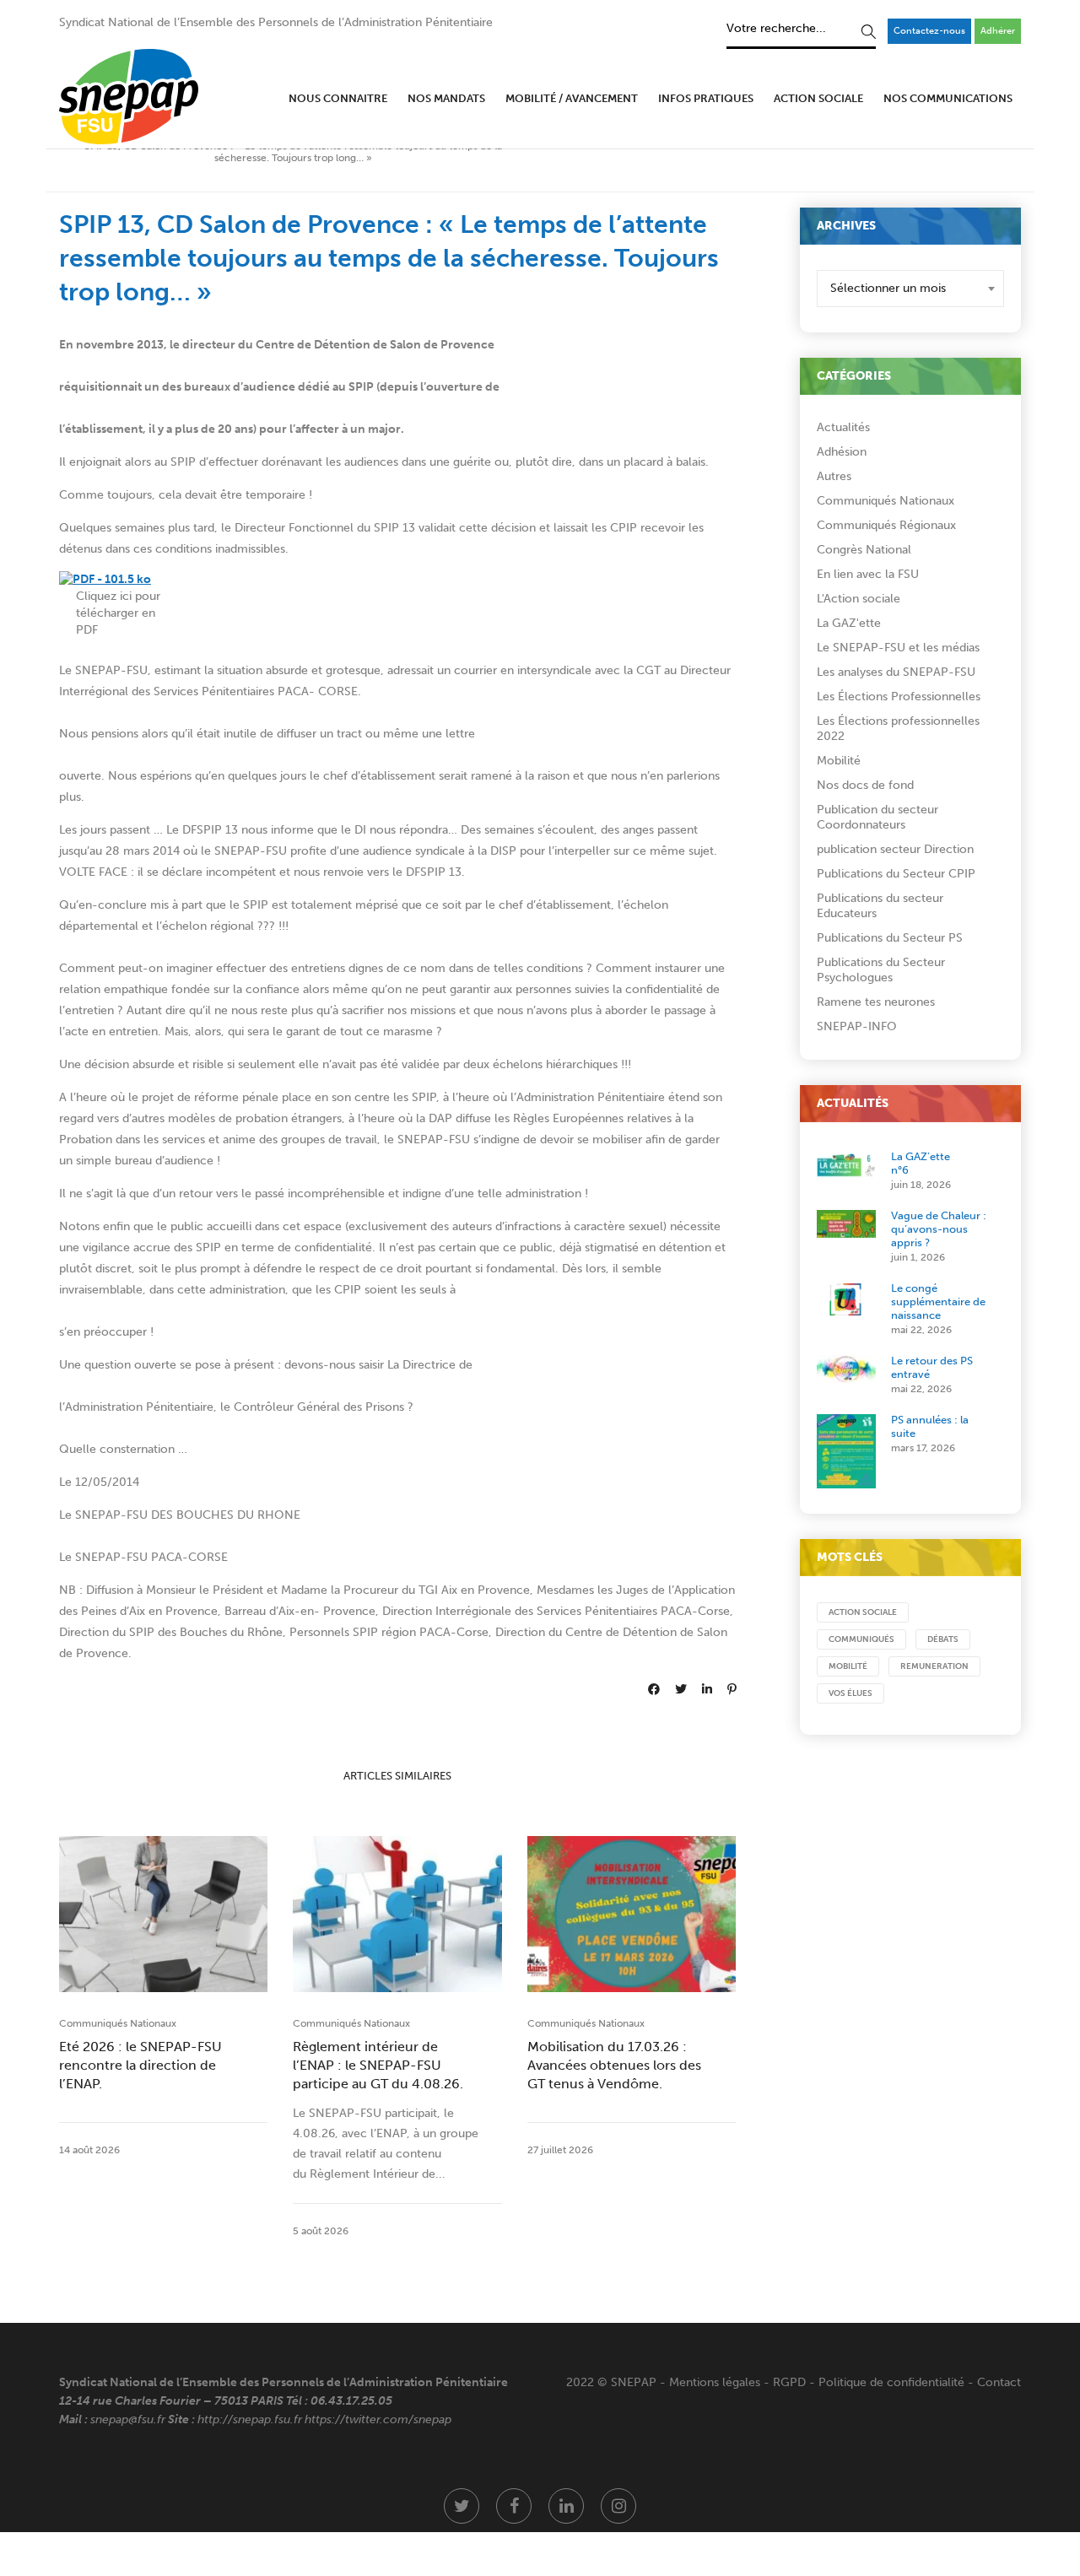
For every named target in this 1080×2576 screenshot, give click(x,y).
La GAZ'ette (849, 623)
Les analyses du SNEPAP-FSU (896, 672)
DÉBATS (943, 1639)
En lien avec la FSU (868, 574)
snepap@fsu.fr (128, 2419)
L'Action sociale (859, 599)
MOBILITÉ (848, 1666)
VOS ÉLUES (850, 1693)
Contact (999, 2382)
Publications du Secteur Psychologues (881, 970)
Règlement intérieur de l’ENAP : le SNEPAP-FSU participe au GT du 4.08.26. (378, 2065)
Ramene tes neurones (876, 1002)
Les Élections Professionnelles (899, 697)
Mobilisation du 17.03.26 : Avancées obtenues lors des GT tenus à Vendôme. (614, 2065)
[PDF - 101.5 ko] (105, 579)
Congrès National (864, 550)
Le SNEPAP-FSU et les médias (898, 648)
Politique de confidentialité (891, 2382)
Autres (834, 476)
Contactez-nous (929, 31)
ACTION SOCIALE (863, 1612)
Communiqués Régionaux (886, 525)
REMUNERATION (934, 1666)
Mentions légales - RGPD (737, 2382)
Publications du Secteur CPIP (896, 874)
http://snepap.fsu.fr (250, 2419)
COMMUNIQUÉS (861, 1639)
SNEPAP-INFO (857, 1026)
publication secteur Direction (895, 849)
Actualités (843, 427)
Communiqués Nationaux (118, 2023)
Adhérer (998, 31)
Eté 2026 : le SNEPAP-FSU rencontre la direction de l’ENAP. (140, 2065)
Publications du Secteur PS (890, 938)
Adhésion (842, 452)
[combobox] (911, 289)
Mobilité (839, 761)
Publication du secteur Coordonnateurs (877, 817)
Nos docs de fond (865, 785)
